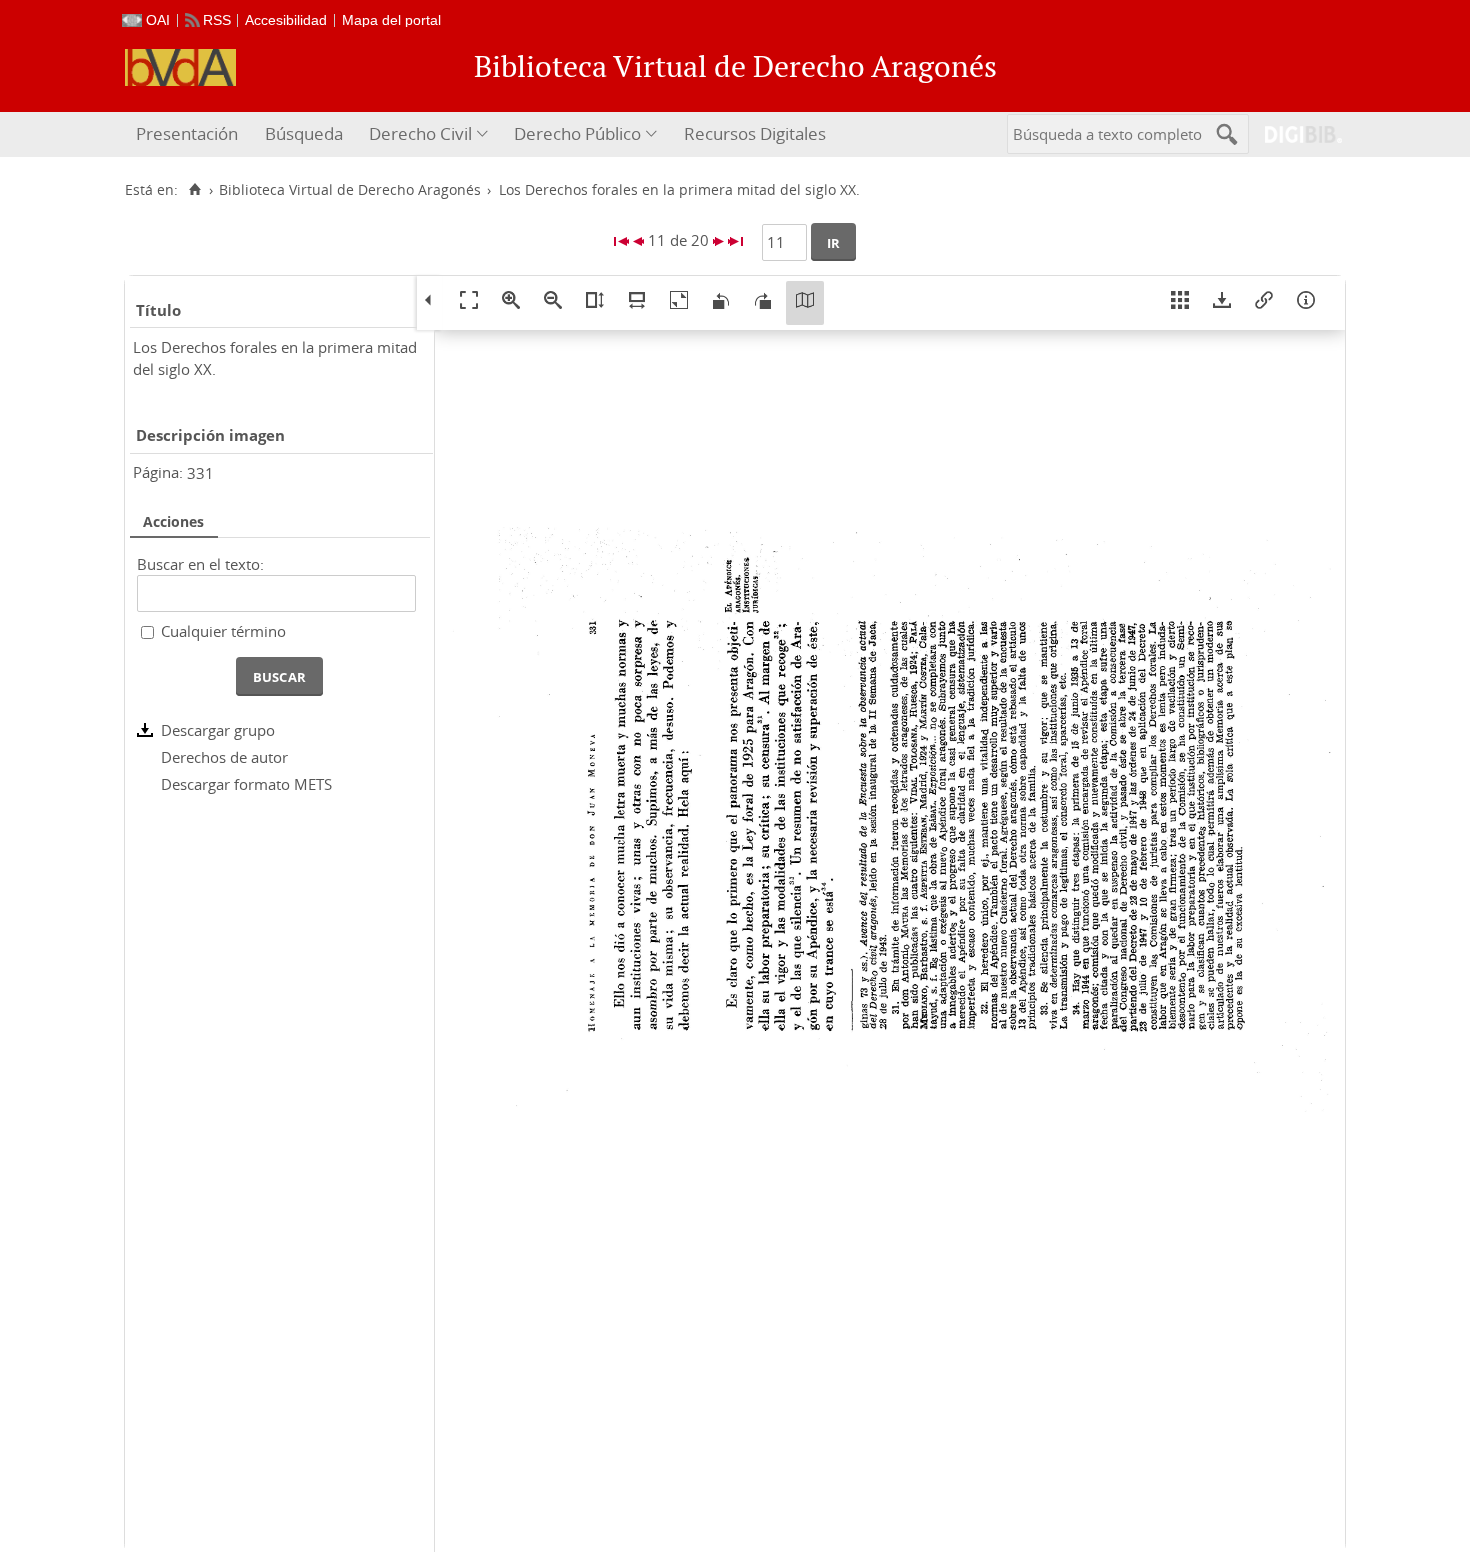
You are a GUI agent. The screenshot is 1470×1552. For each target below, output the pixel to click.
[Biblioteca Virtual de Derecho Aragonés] (180, 67)
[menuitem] (189, 134)
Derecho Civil (420, 133)
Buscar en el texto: (200, 564)
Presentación (187, 133)
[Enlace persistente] (1264, 303)
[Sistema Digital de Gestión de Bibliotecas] (1295, 134)
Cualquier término (223, 631)
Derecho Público (577, 133)
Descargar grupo (218, 730)
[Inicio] (194, 190)
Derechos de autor (224, 757)
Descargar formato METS (246, 784)
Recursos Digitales (755, 133)
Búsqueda (304, 133)
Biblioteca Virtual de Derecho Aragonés (350, 190)
